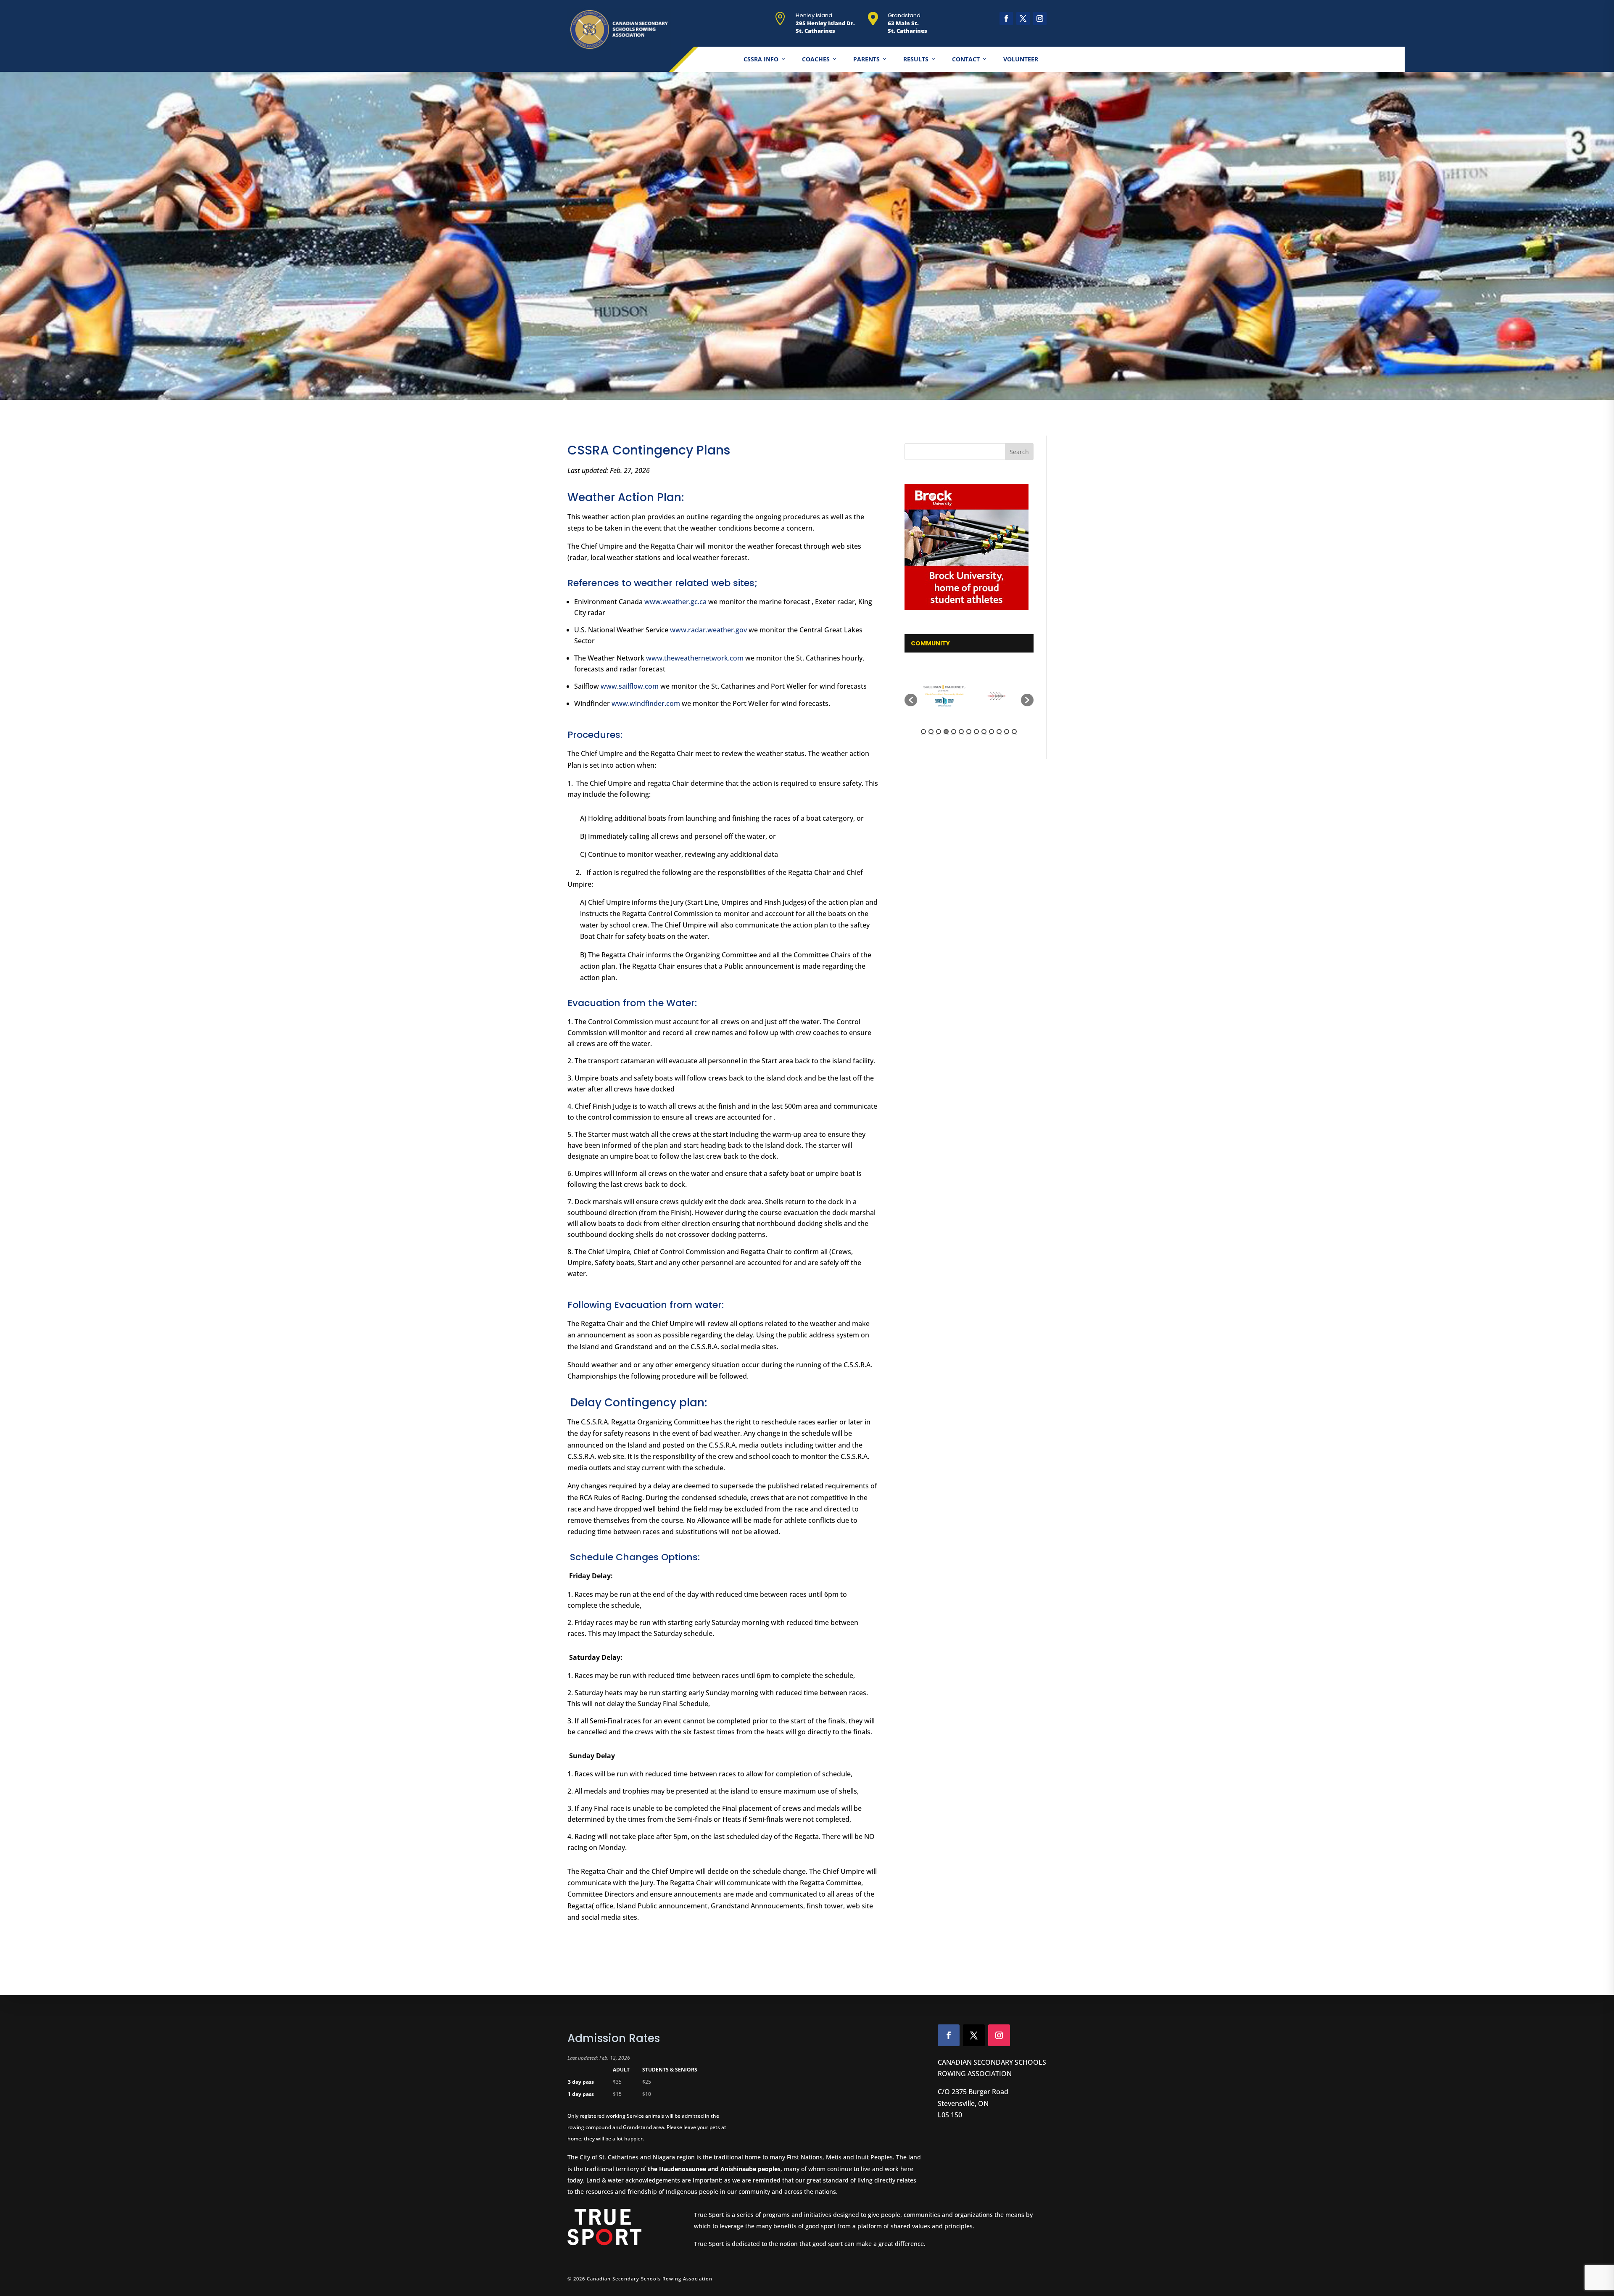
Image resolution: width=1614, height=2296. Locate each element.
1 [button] (923, 732)
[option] (943, 696)
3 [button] (939, 732)
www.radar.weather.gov (708, 630)
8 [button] (976, 732)
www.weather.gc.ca (675, 602)
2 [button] (931, 732)
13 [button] (1014, 732)
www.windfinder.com (646, 703)
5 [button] (954, 732)
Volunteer (1021, 59)
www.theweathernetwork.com (695, 658)
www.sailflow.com (630, 686)
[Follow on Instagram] (1040, 18)
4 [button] (946, 732)
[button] (911, 700)
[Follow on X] (1023, 18)
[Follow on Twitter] (974, 2035)
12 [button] (1007, 732)
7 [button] (969, 732)
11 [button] (999, 732)
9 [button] (984, 732)
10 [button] (992, 732)
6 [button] (961, 732)
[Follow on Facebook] (1006, 18)
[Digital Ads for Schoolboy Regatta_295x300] (969, 547)
